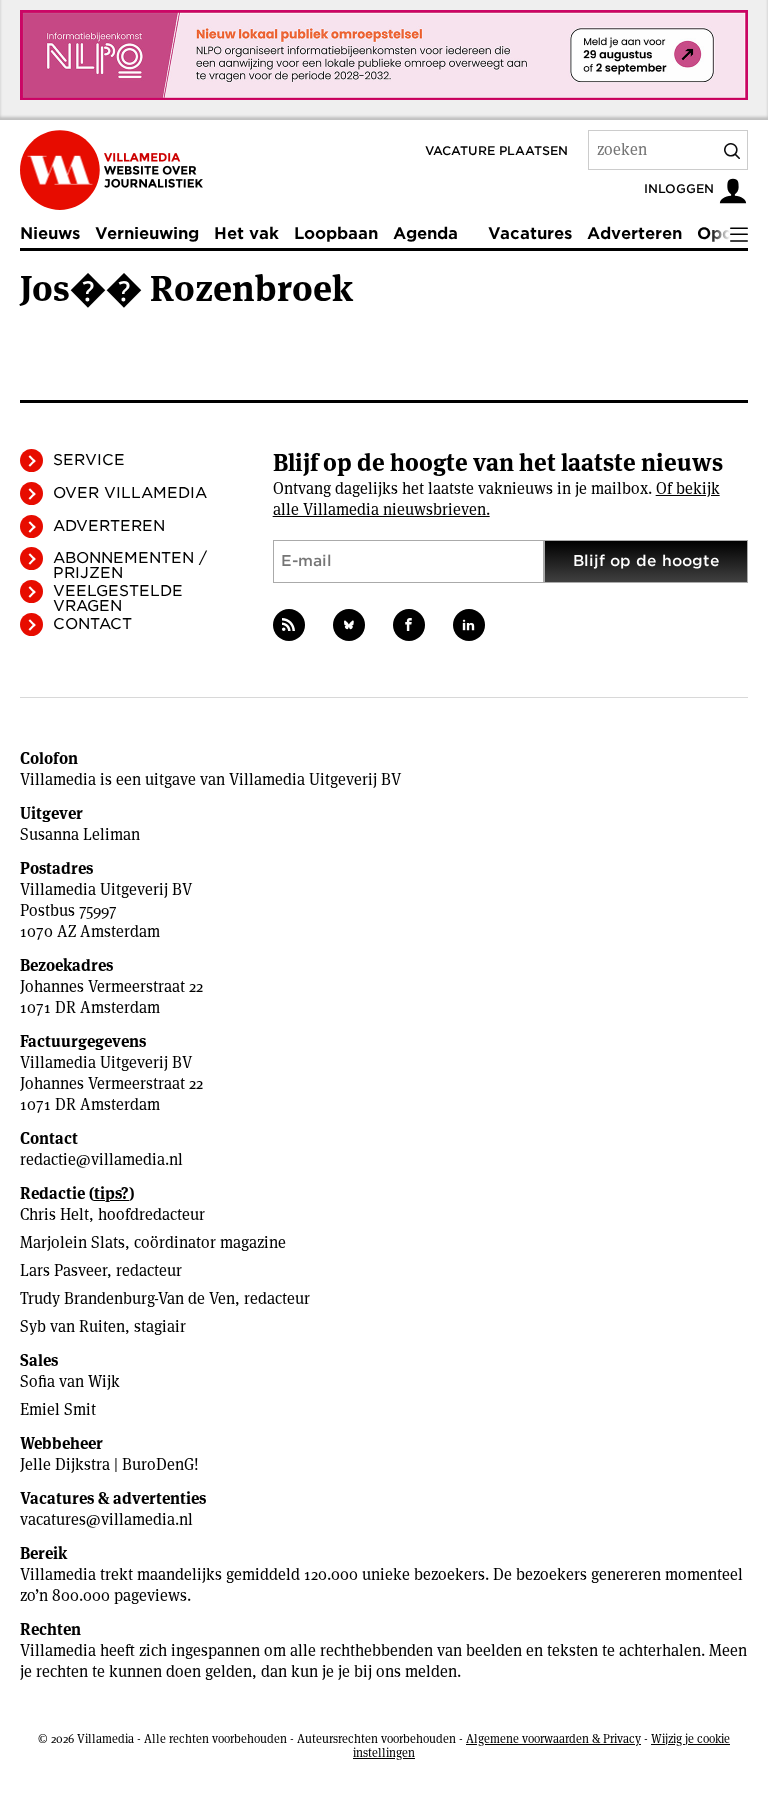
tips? (111, 1193)
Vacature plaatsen (496, 150)
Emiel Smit (58, 1409)
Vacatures (530, 233)
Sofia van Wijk (70, 1381)
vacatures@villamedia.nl (106, 1519)
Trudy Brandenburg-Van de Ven (127, 1298)
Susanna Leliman (80, 834)
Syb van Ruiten (72, 1326)
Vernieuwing (147, 233)
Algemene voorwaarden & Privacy (553, 1738)
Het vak (246, 233)
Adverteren (634, 233)
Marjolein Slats (72, 1242)
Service (89, 460)
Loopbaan (336, 233)
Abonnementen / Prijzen (130, 565)
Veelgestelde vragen (118, 598)
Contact (92, 624)
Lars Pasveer (63, 1270)
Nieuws (50, 233)
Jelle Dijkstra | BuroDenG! (109, 1464)
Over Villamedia (130, 493)
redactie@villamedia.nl (101, 1159)
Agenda (425, 233)
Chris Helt (54, 1214)
